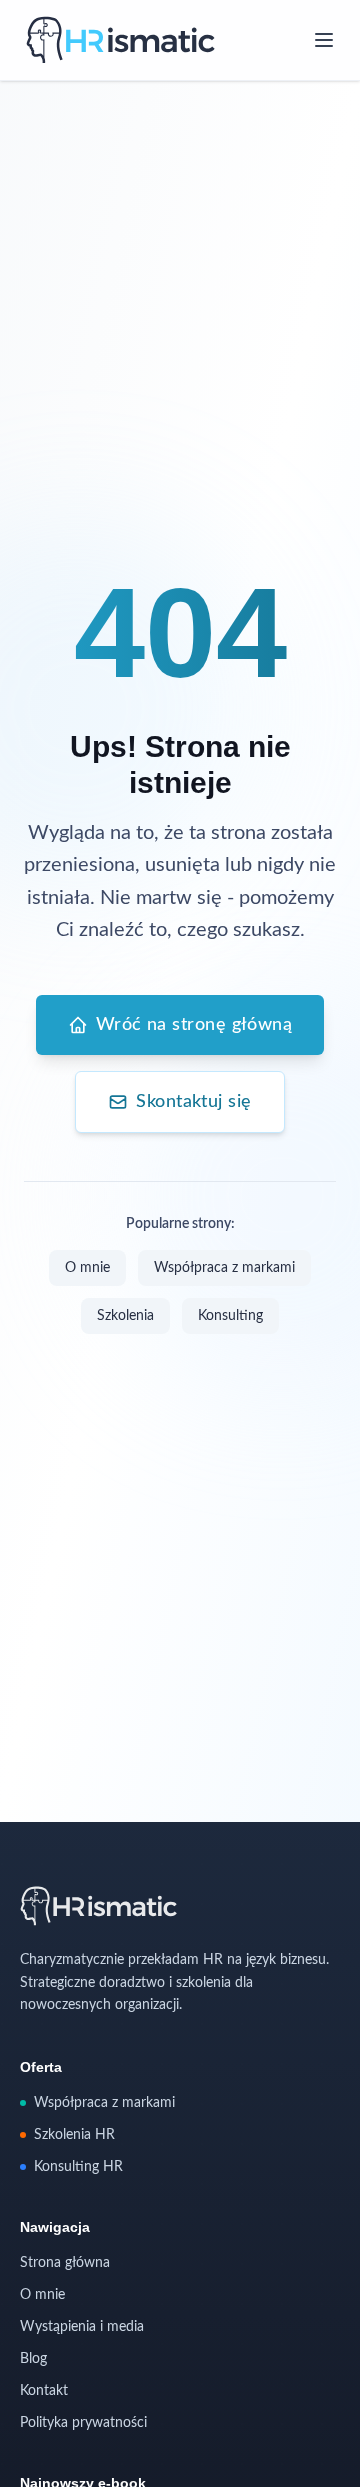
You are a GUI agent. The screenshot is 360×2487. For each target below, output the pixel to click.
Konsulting (230, 1316)
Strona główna (65, 2263)
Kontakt (44, 2391)
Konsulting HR (78, 2167)
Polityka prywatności (83, 2423)
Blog (33, 2359)
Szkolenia (125, 1316)
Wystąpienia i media (82, 2327)
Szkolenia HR (74, 2135)
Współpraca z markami (224, 1268)
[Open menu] (324, 40)
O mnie (87, 1268)
